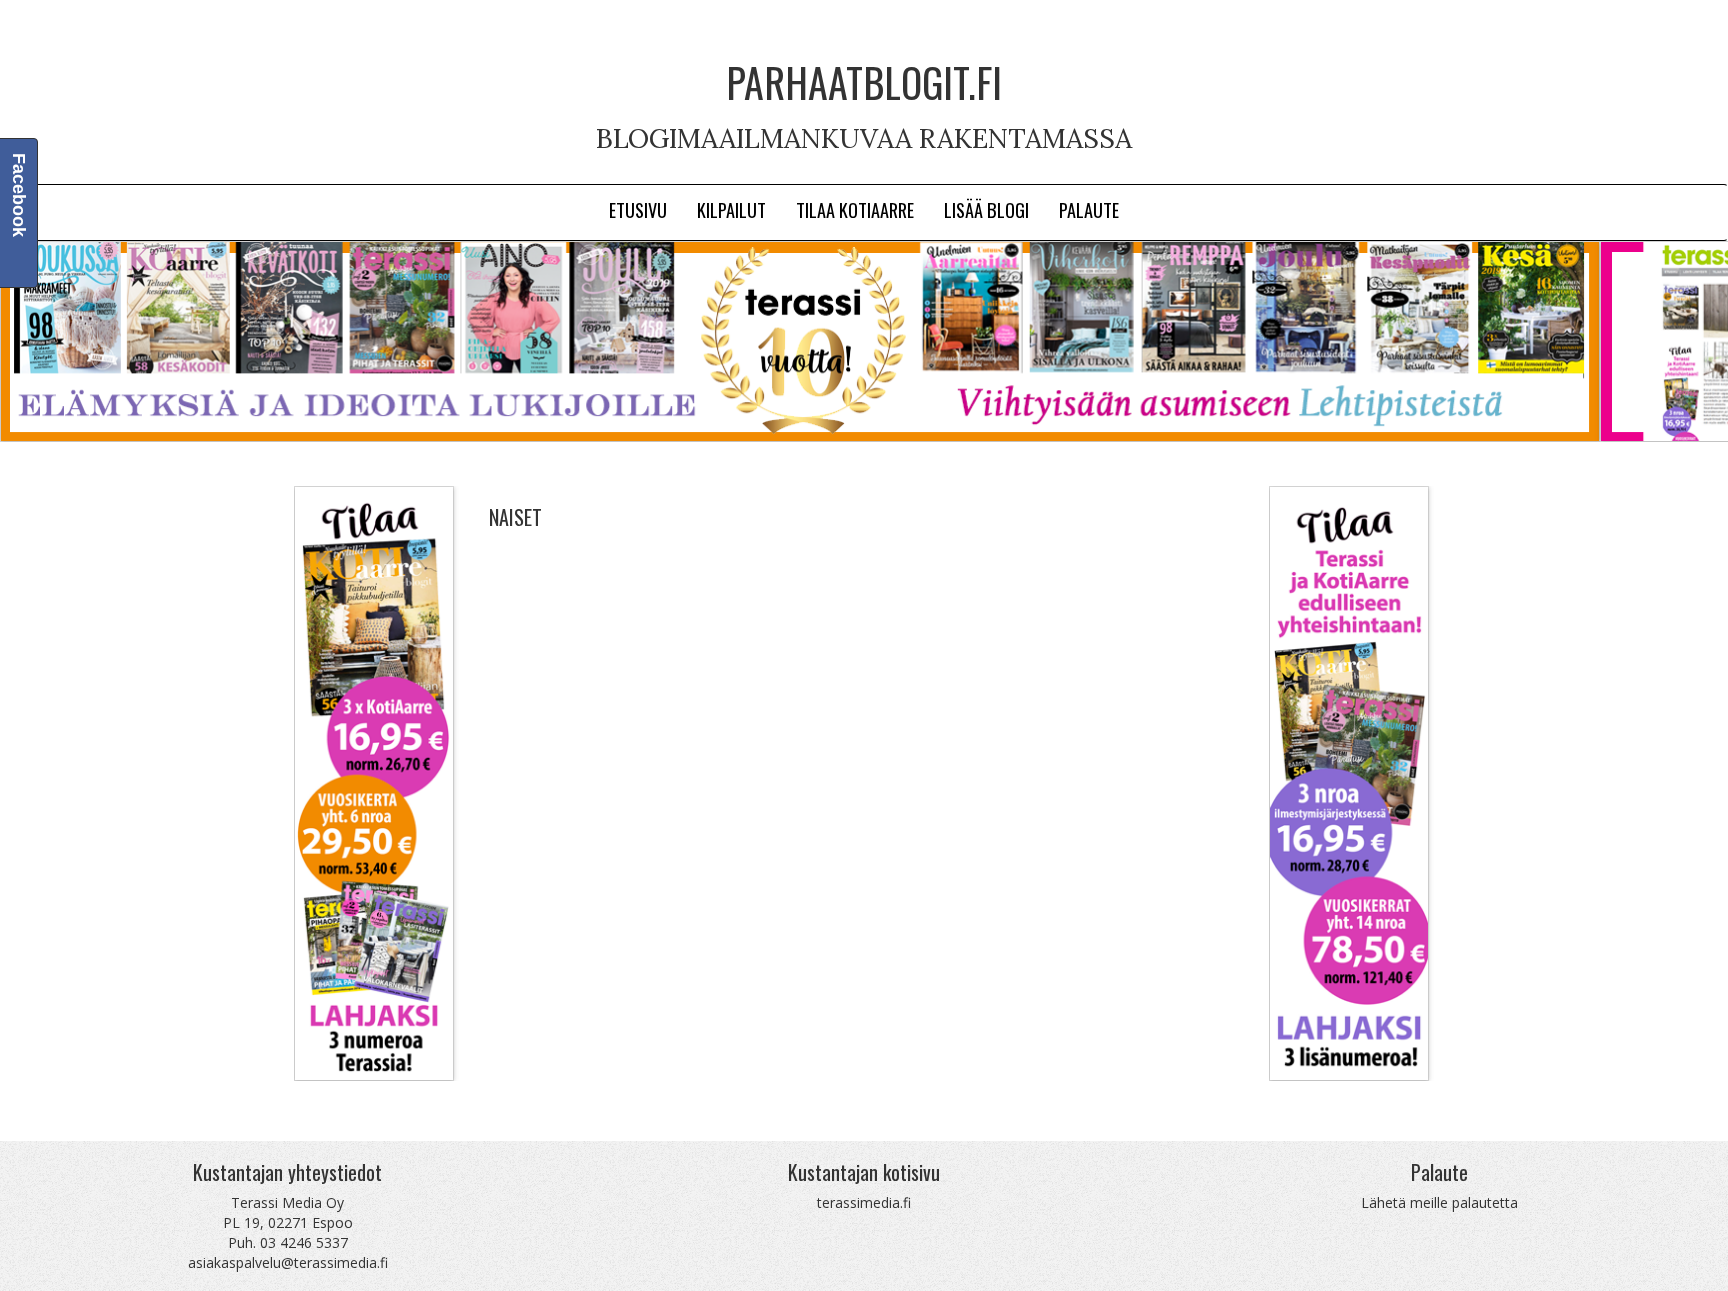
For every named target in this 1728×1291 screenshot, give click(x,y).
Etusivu (638, 209)
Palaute (1089, 209)
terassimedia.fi (864, 1202)
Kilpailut (731, 209)
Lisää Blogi (986, 209)
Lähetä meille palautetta (1439, 1202)
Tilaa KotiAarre (855, 209)
